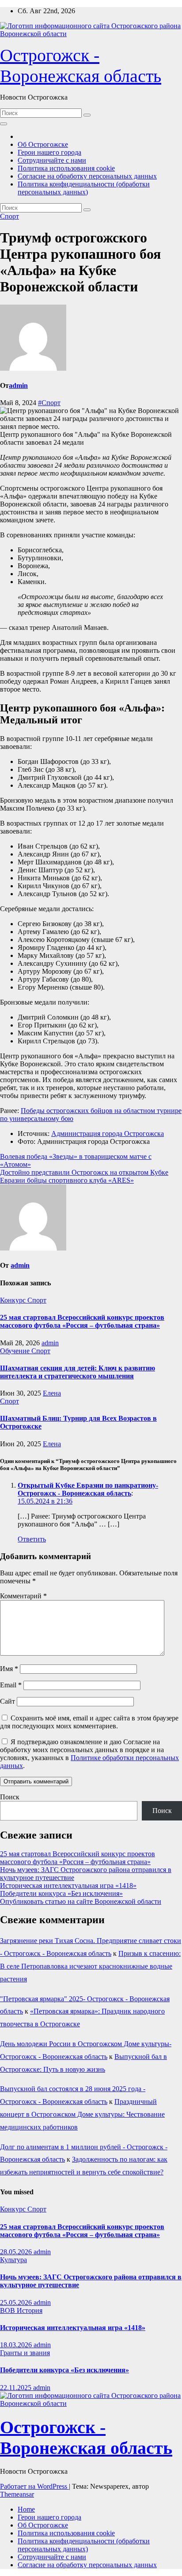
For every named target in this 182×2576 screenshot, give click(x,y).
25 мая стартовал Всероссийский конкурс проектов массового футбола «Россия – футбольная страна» (82, 1321)
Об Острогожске (43, 144)
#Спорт (49, 403)
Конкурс (14, 1300)
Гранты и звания (25, 2353)
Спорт (9, 216)
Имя (9, 1669)
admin (18, 385)
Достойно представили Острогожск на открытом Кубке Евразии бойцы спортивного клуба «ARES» (84, 1176)
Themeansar (17, 2494)
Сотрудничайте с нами (52, 160)
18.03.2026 (17, 2345)
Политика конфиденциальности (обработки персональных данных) (84, 188)
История (30, 2310)
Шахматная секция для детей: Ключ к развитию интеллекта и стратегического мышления (78, 1372)
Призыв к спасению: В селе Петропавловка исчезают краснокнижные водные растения (90, 1966)
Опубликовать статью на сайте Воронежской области (81, 1901)
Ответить (32, 1539)
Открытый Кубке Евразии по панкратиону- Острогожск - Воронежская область (88, 1489)
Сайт (8, 1701)
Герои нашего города (49, 152)
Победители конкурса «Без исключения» (61, 1893)
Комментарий (23, 1596)
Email (11, 1685)
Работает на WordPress (34, 2486)
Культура (13, 2260)
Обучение (16, 1351)
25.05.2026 (17, 2302)
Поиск (10, 1797)
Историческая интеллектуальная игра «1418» (68, 1885)
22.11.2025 (17, 2388)
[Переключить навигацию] (4, 124)
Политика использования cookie (66, 168)
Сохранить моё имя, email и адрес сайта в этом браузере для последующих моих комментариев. (89, 1722)
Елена (52, 1393)
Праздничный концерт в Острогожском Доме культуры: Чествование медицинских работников (82, 2114)
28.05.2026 (17, 2252)
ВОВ (8, 2310)
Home (26, 2509)
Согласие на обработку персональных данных (87, 176)
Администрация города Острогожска (108, 1134)
